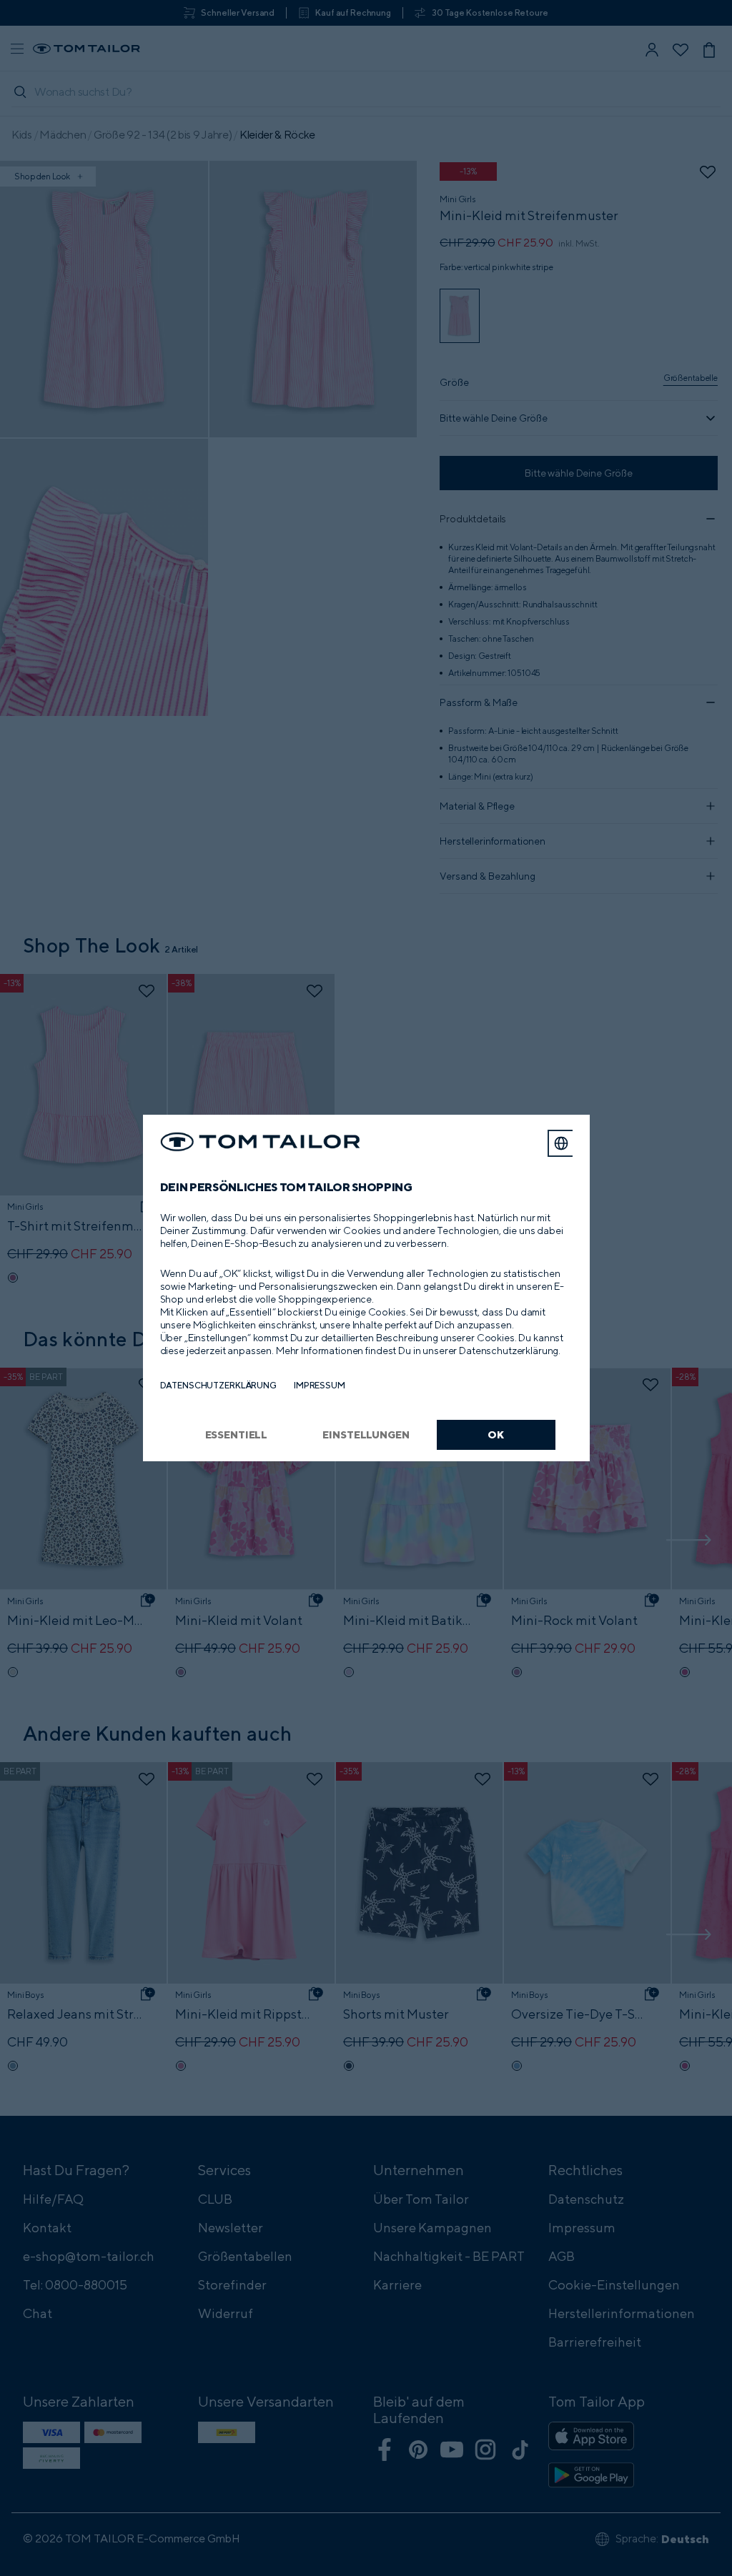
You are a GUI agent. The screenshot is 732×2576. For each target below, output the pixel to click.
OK (496, 1434)
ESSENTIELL (237, 1434)
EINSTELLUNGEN (366, 1434)
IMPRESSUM (320, 1385)
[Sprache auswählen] (561, 1143)
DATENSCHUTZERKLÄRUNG (218, 1385)
